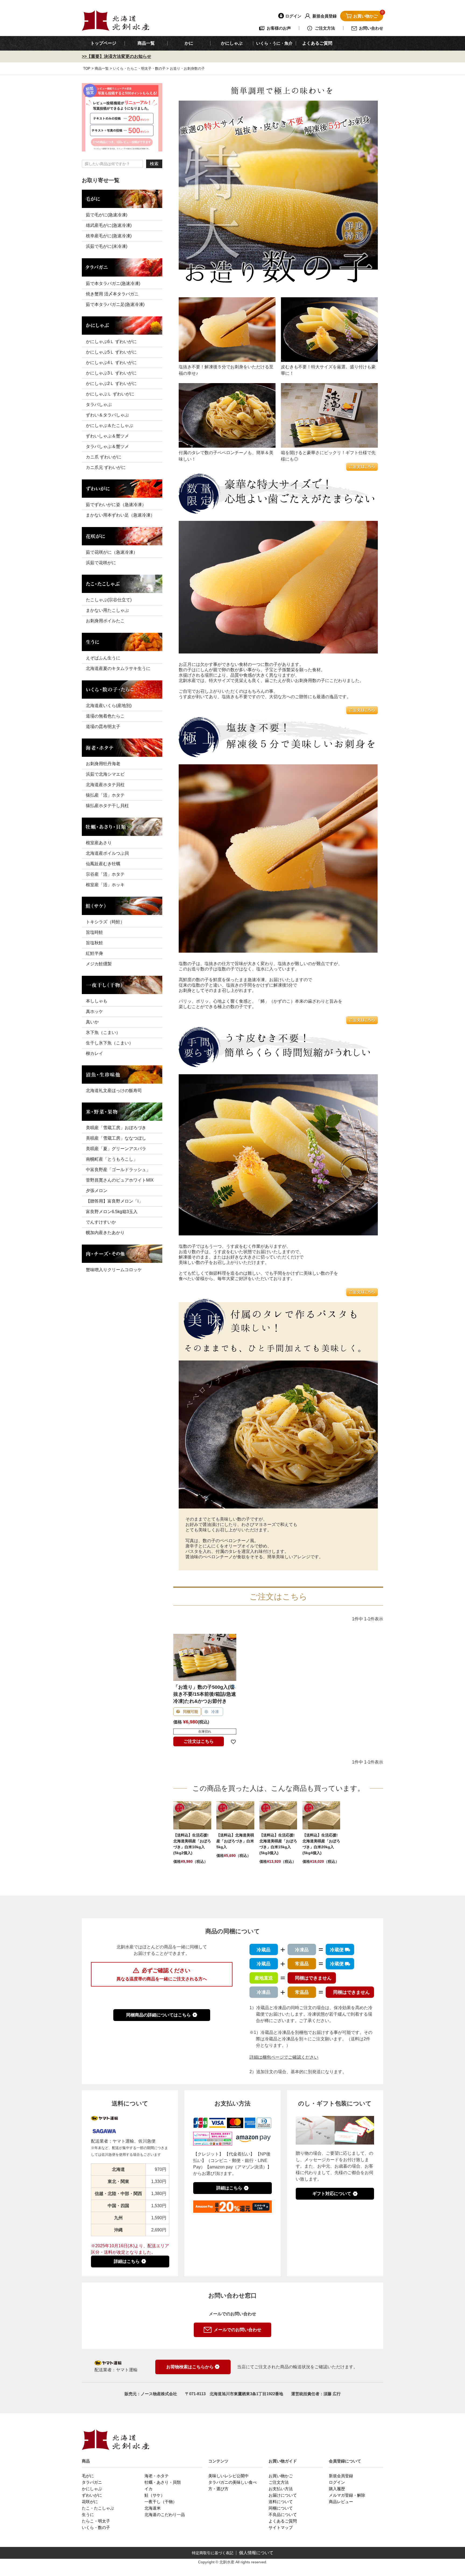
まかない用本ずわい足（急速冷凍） (120, 515)
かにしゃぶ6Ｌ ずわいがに (111, 342)
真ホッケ (94, 1011)
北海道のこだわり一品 (165, 2515)
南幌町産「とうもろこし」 (112, 1159)
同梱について (281, 2508)
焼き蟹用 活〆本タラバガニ (112, 294)
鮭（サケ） (155, 2495)
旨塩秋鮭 (94, 943)
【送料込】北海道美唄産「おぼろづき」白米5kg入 (235, 1841)
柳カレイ (94, 1053)
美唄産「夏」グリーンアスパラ (116, 1149)
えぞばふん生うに (103, 658)
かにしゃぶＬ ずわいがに (110, 394)
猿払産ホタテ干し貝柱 (107, 806)
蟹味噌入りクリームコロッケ (114, 1270)
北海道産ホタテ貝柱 (105, 785)
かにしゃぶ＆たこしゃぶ (110, 425)
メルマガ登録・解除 (347, 2495)
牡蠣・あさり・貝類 (163, 2482)
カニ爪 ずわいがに (104, 457)
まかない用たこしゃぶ (107, 610)
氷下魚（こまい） (103, 1032)
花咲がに (90, 2502)
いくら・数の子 (96, 2527)
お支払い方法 (281, 2489)
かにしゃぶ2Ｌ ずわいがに (111, 384)
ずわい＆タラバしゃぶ (107, 415)
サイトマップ (281, 2527)
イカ (149, 2489)
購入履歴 (337, 2489)
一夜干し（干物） (161, 2502)
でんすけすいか (101, 1222)
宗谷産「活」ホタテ (105, 874)
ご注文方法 (279, 2482)
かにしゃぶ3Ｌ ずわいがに (111, 373)
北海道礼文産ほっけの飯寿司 (114, 1091)
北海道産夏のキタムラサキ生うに (118, 668)
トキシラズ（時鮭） (105, 922)
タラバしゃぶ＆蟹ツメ (107, 446)
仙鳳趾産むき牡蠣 (103, 864)
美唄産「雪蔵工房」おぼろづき (116, 1128)
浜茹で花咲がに (101, 563)
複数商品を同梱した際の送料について (162, 1995)
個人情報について (256, 2553)
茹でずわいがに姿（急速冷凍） (116, 505)
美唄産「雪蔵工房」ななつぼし (116, 1138)
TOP (87, 68)
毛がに (88, 2476)
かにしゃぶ (92, 2489)
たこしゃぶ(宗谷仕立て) (109, 600)
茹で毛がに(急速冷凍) (107, 215)
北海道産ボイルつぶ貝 (107, 853)
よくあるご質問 (317, 43)
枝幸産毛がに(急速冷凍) (109, 236)
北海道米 (153, 2508)
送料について (281, 2502)
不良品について (283, 2515)
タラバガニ (92, 2482)
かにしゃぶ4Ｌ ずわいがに (111, 363)
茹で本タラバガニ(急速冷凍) (113, 283)
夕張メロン (97, 1191)
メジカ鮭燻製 (99, 964)
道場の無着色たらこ (105, 716)
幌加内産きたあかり (105, 1233)
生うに (88, 2515)
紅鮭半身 (94, 953)
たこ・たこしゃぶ (98, 2508)
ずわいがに (92, 2495)
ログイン (337, 2482)
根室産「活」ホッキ (105, 885)
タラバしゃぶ (99, 404)
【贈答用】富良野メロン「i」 (114, 1201)
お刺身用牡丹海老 (103, 764)
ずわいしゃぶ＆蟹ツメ (107, 436)
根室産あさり (99, 843)
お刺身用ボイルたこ (105, 621)
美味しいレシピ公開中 (228, 2476)
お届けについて (283, 2495)
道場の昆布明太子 (103, 727)
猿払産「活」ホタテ (105, 795)
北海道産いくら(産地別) (109, 706)
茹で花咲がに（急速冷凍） (112, 552)
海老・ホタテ (157, 2476)
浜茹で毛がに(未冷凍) (107, 246)
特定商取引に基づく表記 (213, 2553)
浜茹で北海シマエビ (105, 774)
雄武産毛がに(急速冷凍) (109, 225)
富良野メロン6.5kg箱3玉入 (112, 1212)
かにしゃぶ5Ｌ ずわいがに (111, 352)
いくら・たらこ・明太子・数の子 (139, 68)
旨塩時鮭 (94, 932)
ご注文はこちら (199, 1741)
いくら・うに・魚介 (274, 43)
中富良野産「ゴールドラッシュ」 (118, 1170)
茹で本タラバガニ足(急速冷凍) (115, 304)
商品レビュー (341, 2502)
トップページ (103, 43)
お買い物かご (281, 2476)
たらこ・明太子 (96, 2521)
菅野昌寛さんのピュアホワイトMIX (120, 1180)
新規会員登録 (341, 2476)
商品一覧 (146, 43)
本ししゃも (97, 1001)
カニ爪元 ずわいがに (106, 467)
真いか (92, 1022)
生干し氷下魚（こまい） (110, 1043)
